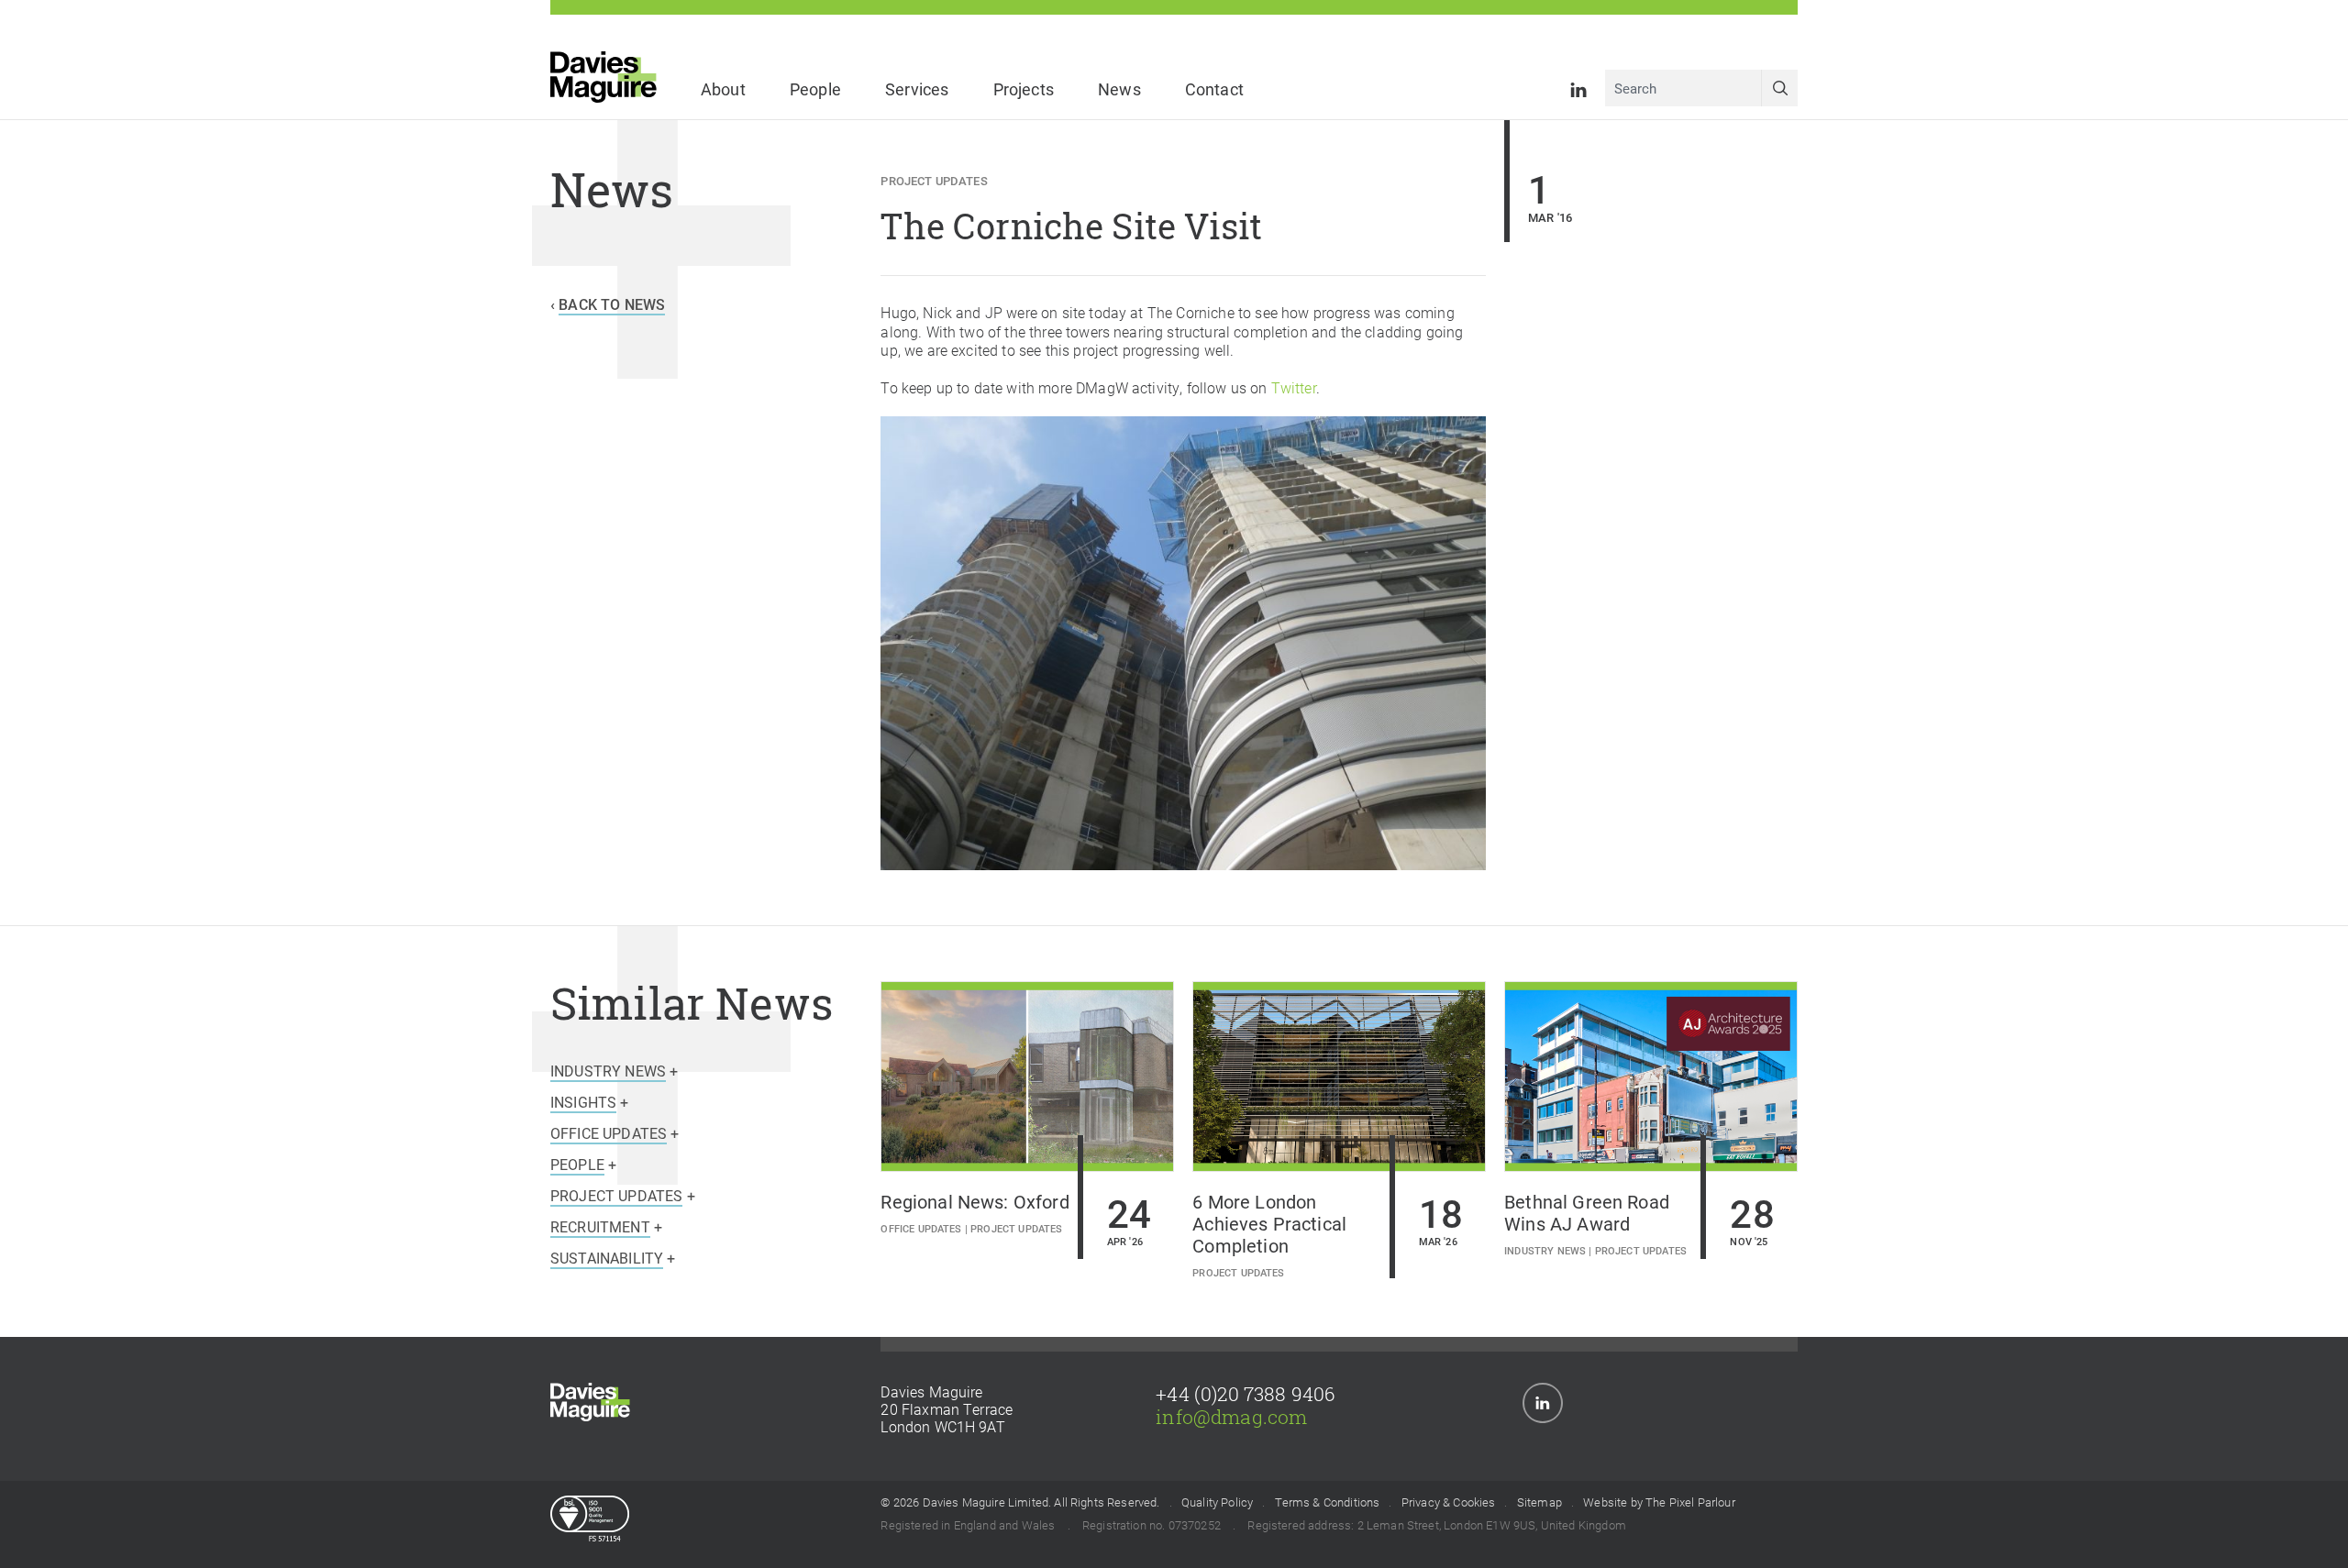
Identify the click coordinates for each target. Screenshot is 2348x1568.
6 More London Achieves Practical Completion (1269, 1223)
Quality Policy (1217, 1503)
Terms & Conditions (1328, 1503)
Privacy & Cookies (1449, 1503)
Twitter (1294, 387)
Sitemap (1539, 1503)
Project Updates (934, 180)
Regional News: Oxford (975, 1201)
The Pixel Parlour (1690, 1503)
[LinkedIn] (1578, 88)
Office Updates (921, 1228)
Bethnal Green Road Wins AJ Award (1587, 1212)
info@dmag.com (1231, 1417)
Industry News (1545, 1250)
